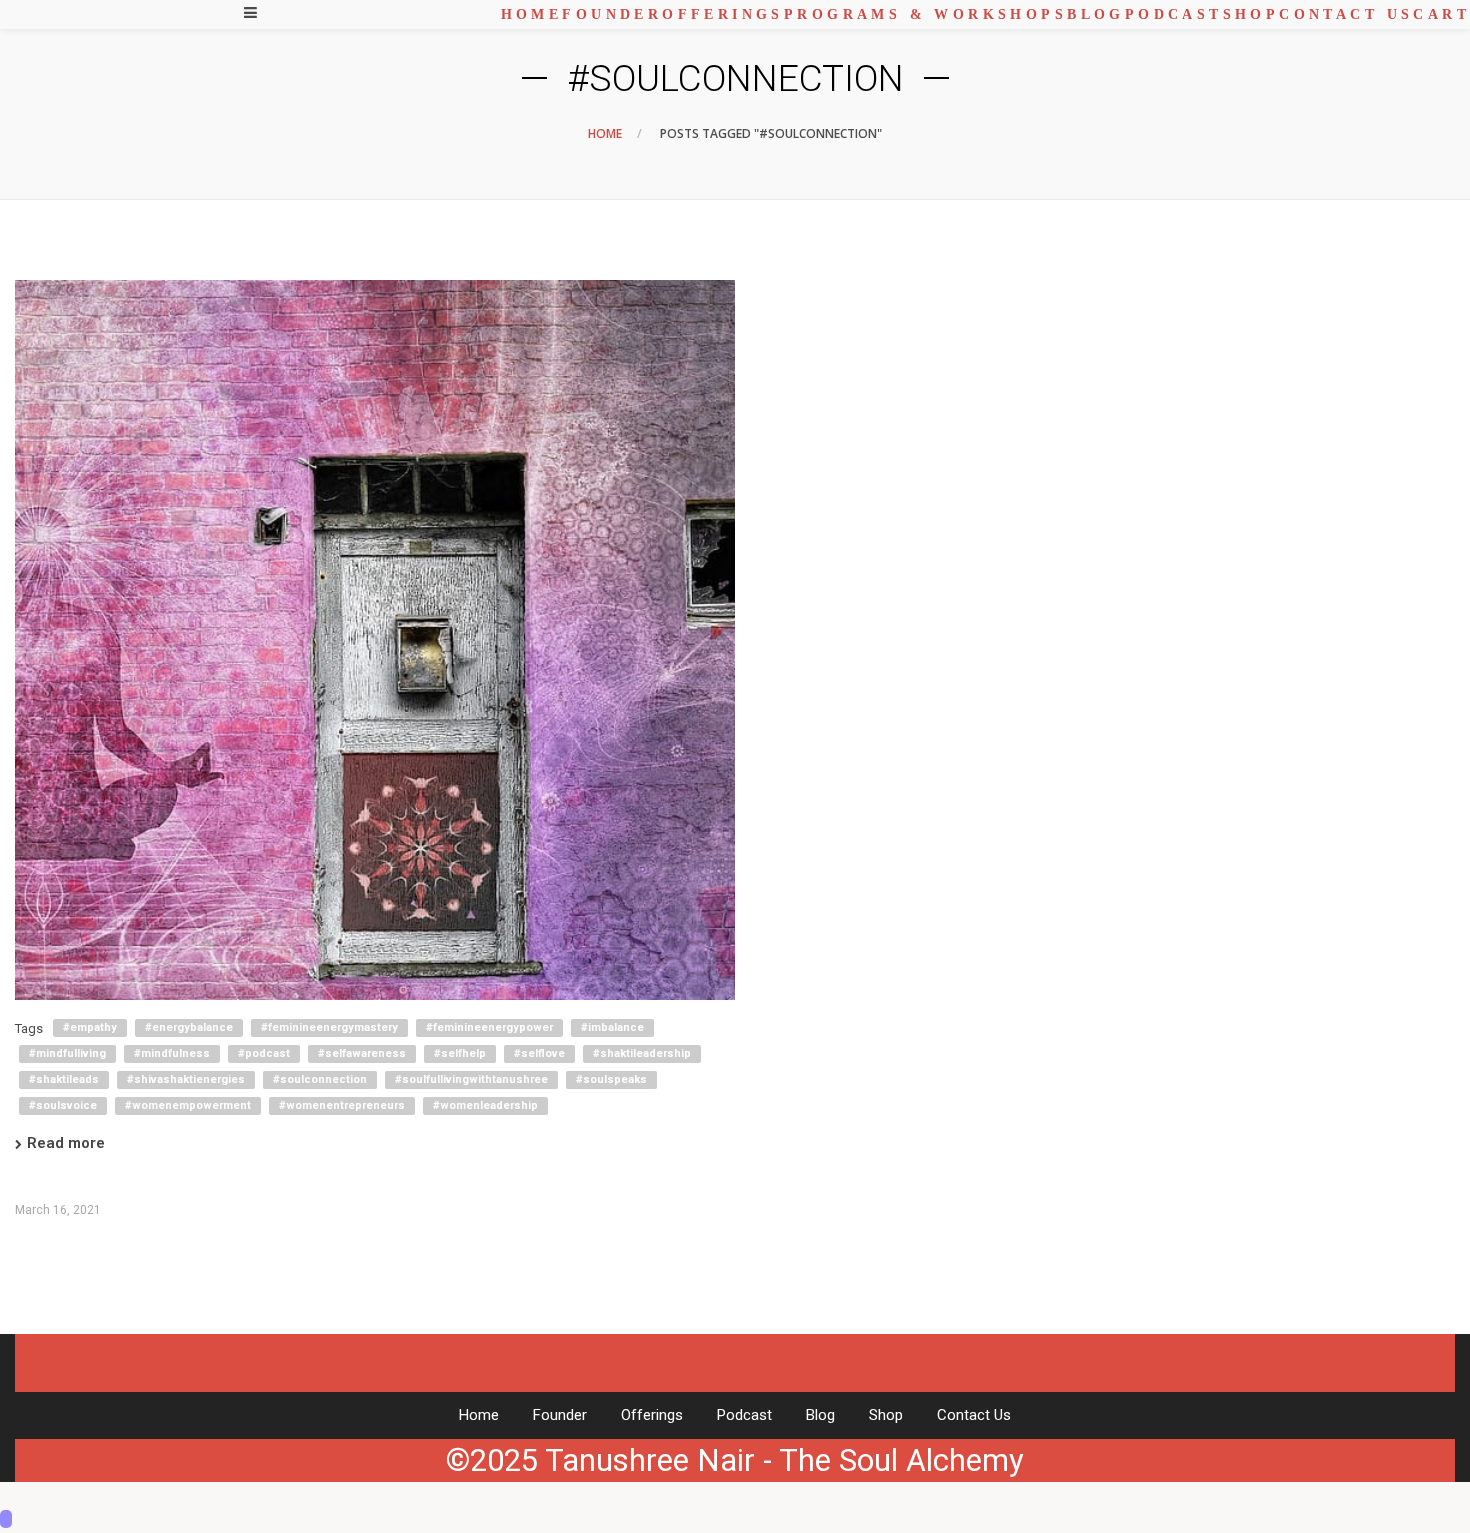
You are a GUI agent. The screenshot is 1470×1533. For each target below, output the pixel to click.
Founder (560, 1415)
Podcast (744, 1415)
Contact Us (974, 1415)
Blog (820, 1415)
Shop (886, 1415)
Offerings (652, 1415)
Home (605, 133)
